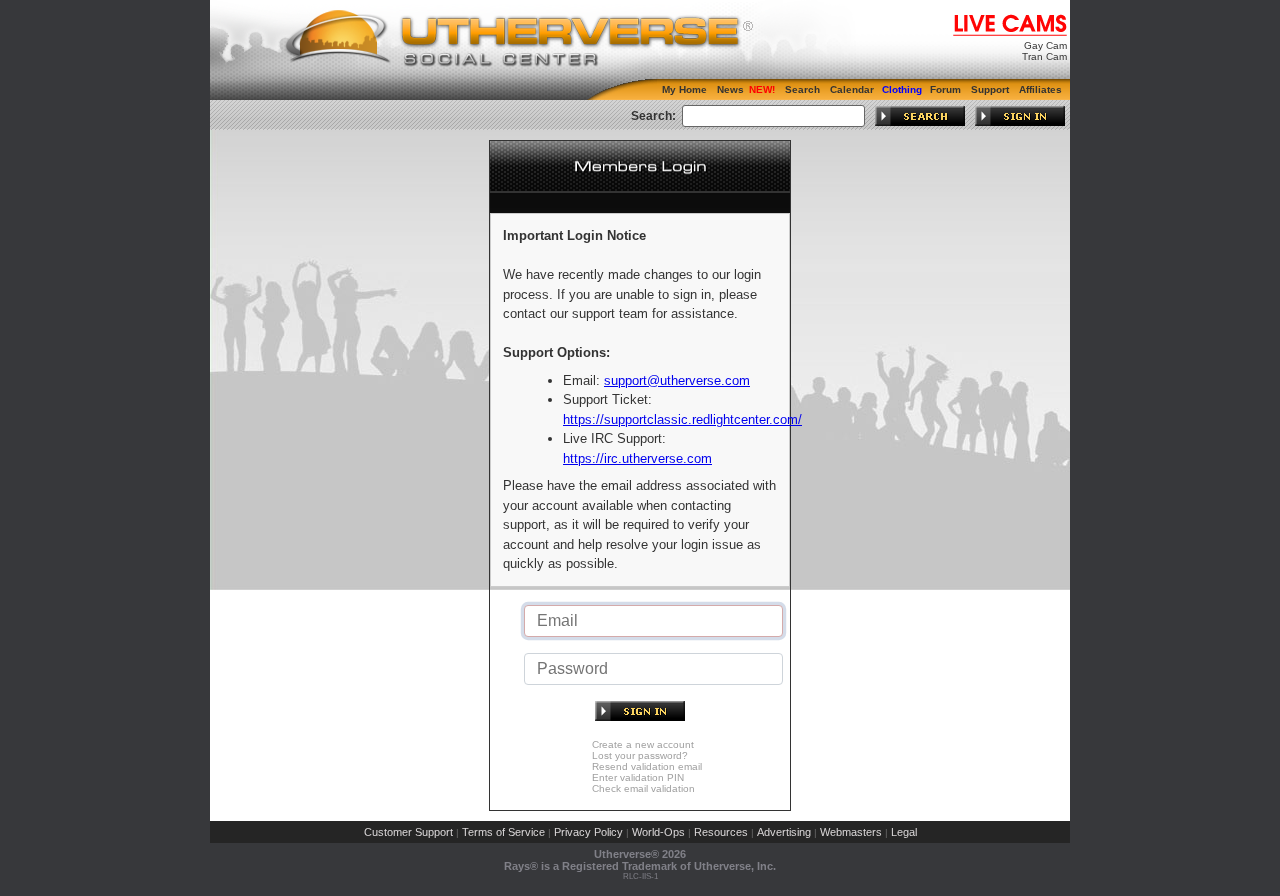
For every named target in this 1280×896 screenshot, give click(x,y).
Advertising (784, 832)
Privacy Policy (588, 832)
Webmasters (851, 832)
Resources (721, 832)
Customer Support (408, 832)
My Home (684, 89)
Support (990, 89)
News (730, 89)
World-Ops (658, 832)
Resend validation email (647, 766)
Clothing (902, 89)
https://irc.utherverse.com (637, 458)
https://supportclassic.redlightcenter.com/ (682, 419)
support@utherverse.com (677, 380)
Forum (945, 89)
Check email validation (643, 788)
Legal (904, 832)
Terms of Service (503, 832)
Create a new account (643, 744)
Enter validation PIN (638, 777)
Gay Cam (1045, 45)
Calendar (852, 89)
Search (802, 89)
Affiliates (1040, 89)
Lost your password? (640, 755)
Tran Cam (1044, 56)
